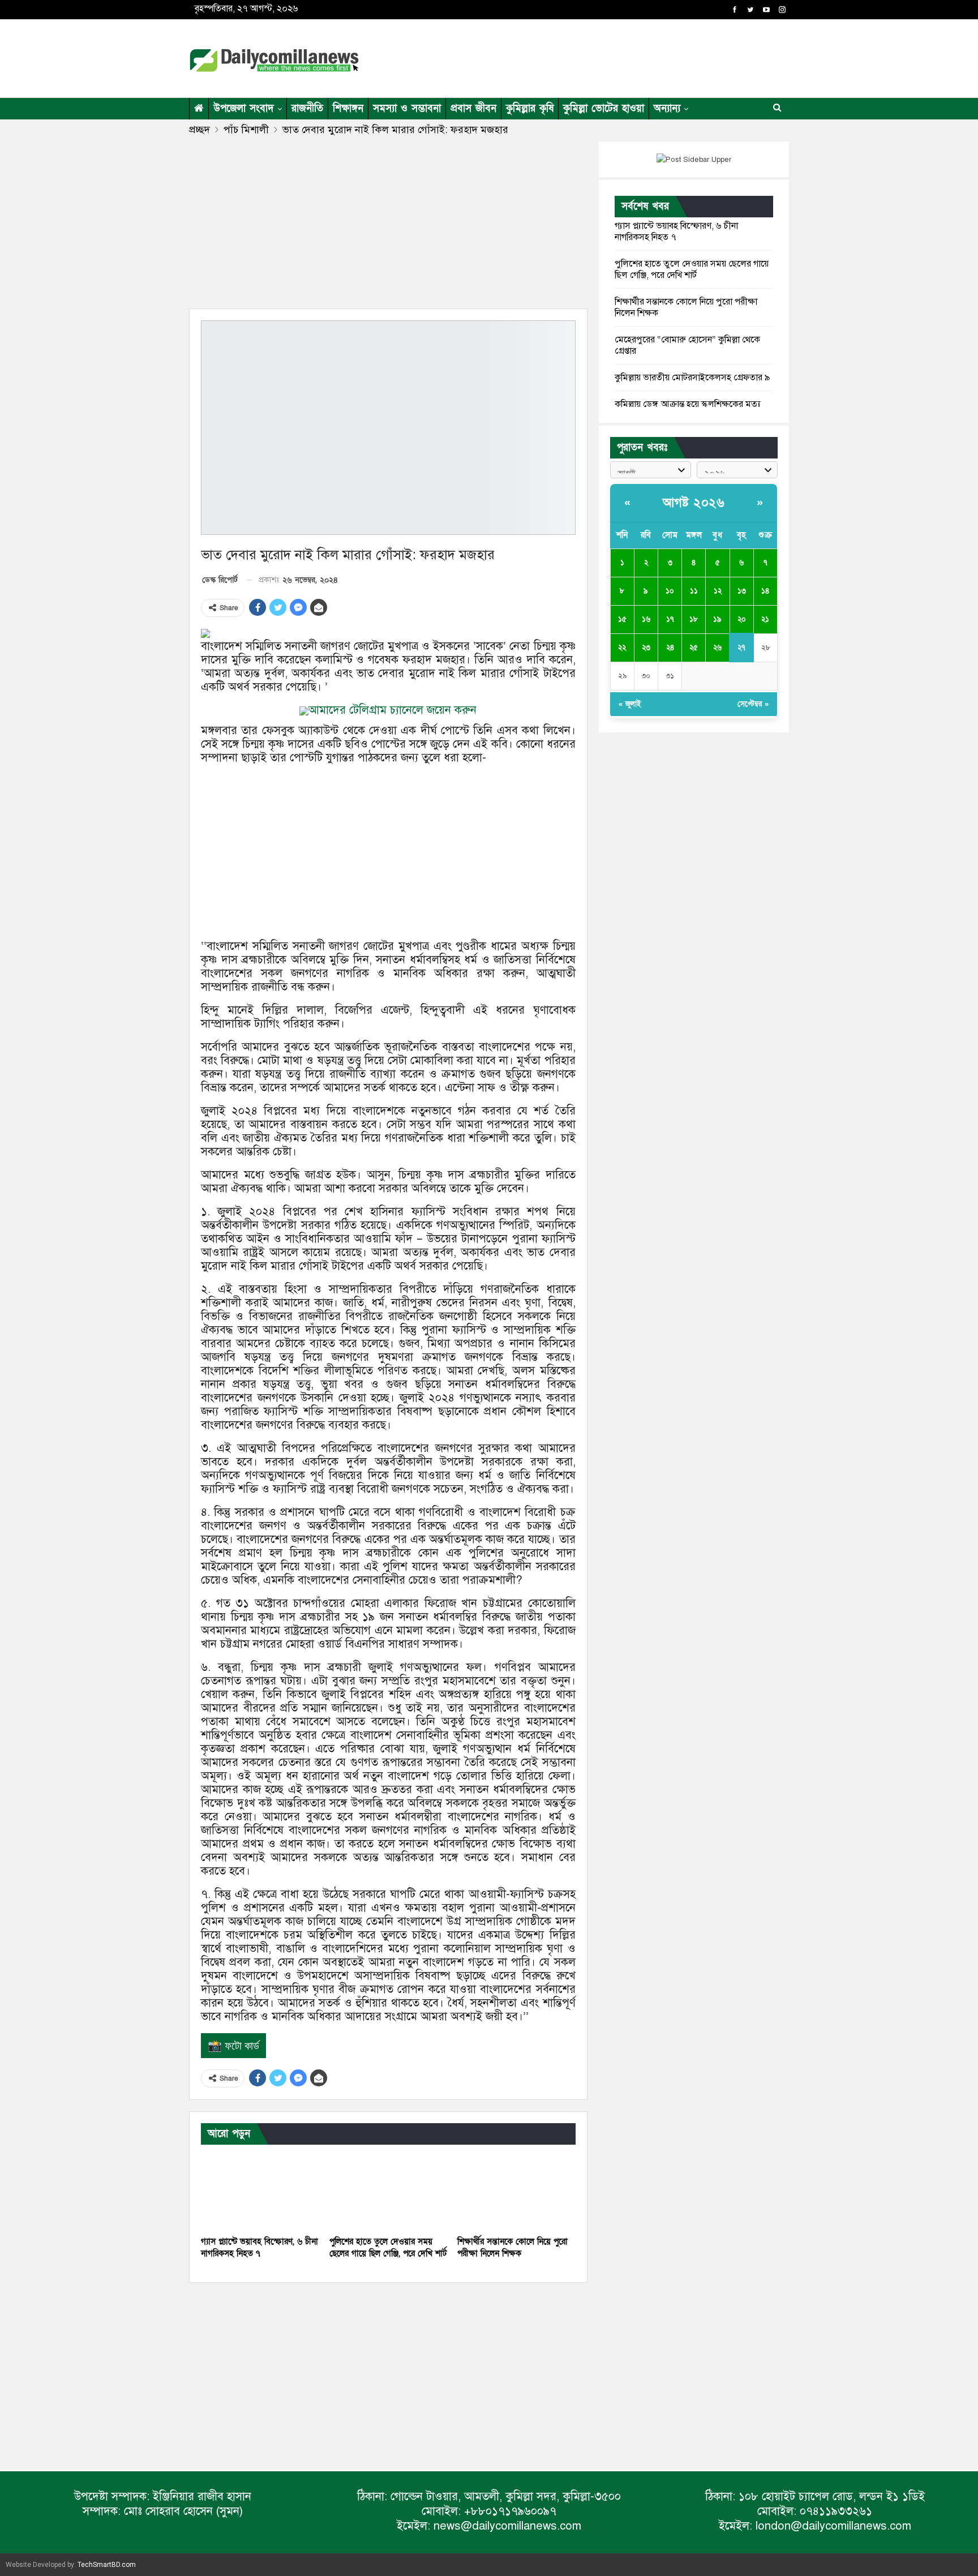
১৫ (622, 619)
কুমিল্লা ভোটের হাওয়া (604, 108)
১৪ (765, 591)
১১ (694, 591)
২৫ (694, 648)
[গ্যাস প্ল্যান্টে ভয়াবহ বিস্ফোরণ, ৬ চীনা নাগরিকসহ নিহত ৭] (260, 2189)
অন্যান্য (667, 108)
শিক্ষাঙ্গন (348, 108)
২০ (742, 619)
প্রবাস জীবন (473, 108)
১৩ (742, 591)
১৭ (670, 619)
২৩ (646, 648)
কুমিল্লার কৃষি (530, 108)
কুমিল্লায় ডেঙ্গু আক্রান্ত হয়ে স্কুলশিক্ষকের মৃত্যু (688, 404)
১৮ (694, 619)
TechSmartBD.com (107, 2565)
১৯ (717, 619)
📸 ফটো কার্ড (233, 2046)
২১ (765, 619)
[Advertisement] (599, 57)
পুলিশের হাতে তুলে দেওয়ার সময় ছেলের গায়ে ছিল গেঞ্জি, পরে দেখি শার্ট (692, 269)
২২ (622, 648)
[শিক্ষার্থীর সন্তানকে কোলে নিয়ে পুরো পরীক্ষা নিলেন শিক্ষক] (516, 2189)
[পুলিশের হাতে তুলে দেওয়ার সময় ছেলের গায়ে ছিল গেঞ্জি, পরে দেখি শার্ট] (389, 2189)
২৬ (717, 648)
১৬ (646, 619)
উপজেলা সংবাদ (244, 108)
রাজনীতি (307, 108)
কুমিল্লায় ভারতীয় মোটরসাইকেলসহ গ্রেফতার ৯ (692, 378)
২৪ (670, 648)
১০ (670, 591)
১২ (718, 591)
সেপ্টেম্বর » (753, 704)
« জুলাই (630, 704)
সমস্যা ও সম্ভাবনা (407, 108)
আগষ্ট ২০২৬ (694, 503)
